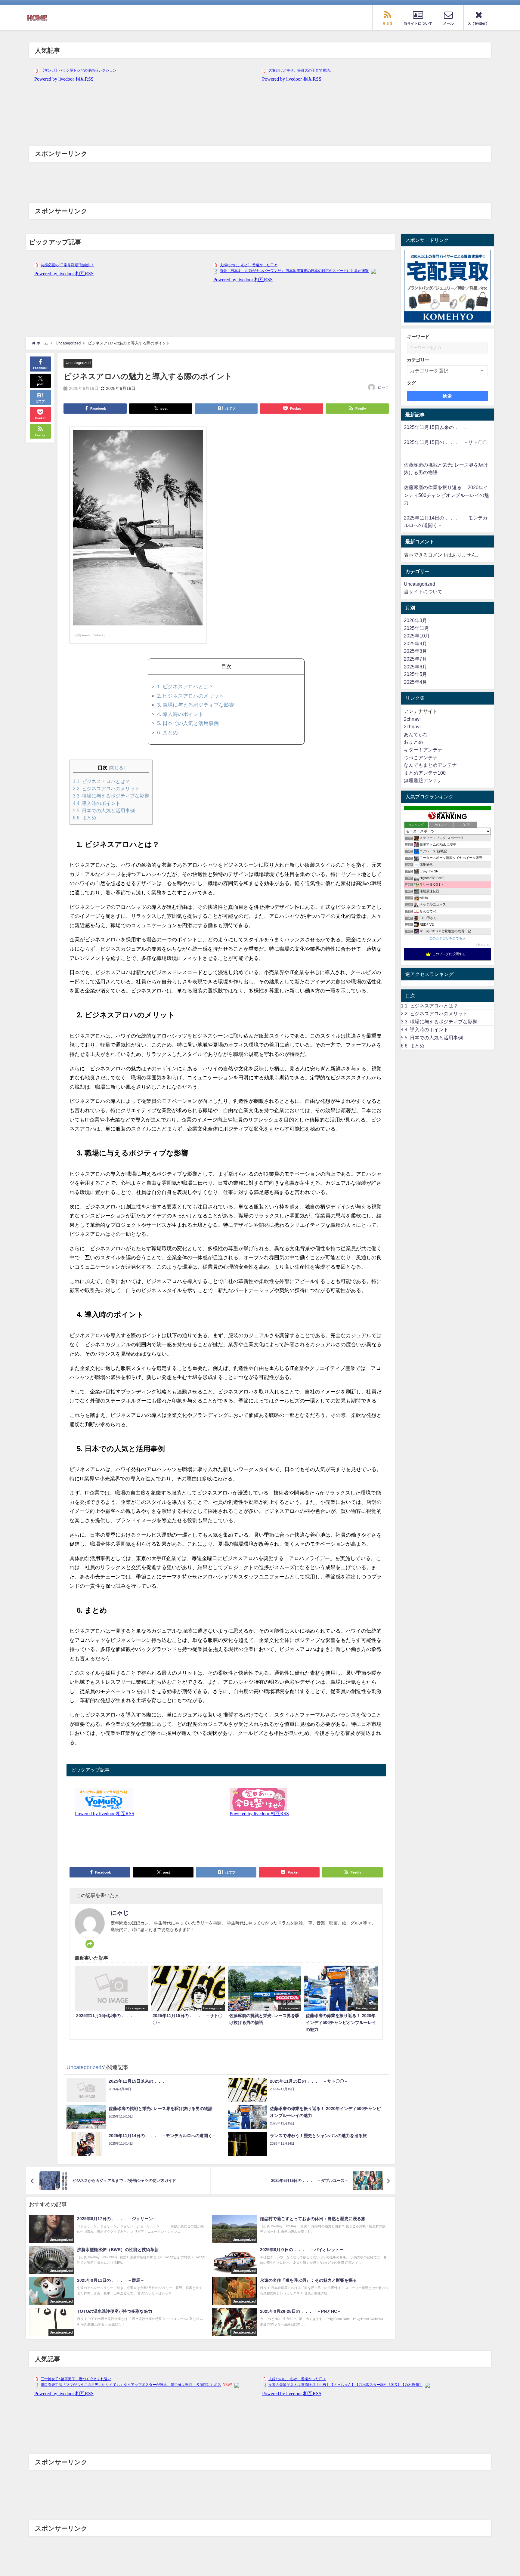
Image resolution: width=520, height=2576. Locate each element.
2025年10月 (417, 636)
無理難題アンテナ (423, 780)
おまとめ (413, 742)
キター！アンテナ (423, 750)
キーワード (418, 336)
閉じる (117, 768)
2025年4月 (415, 682)
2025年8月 (415, 651)
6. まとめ (167, 732)
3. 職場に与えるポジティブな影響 (196, 705)
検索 (447, 396)
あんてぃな (416, 734)
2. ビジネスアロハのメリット (190, 696)
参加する (483, 945)
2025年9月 (415, 643)
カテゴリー (418, 360)
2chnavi (412, 719)
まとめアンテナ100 (425, 773)
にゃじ (383, 387)
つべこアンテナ (421, 757)
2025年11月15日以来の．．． (436, 427)
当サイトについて (423, 591)
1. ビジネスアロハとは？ (185, 686)
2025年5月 (415, 674)
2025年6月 (415, 667)
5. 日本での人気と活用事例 (188, 723)
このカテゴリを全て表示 (447, 938)
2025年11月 (416, 628)
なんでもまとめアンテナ (430, 765)
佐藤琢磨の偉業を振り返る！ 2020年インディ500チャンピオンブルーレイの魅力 (446, 495)
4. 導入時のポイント (180, 714)
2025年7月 (415, 659)
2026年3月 (415, 620)
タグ (411, 383)
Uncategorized (78, 363)
